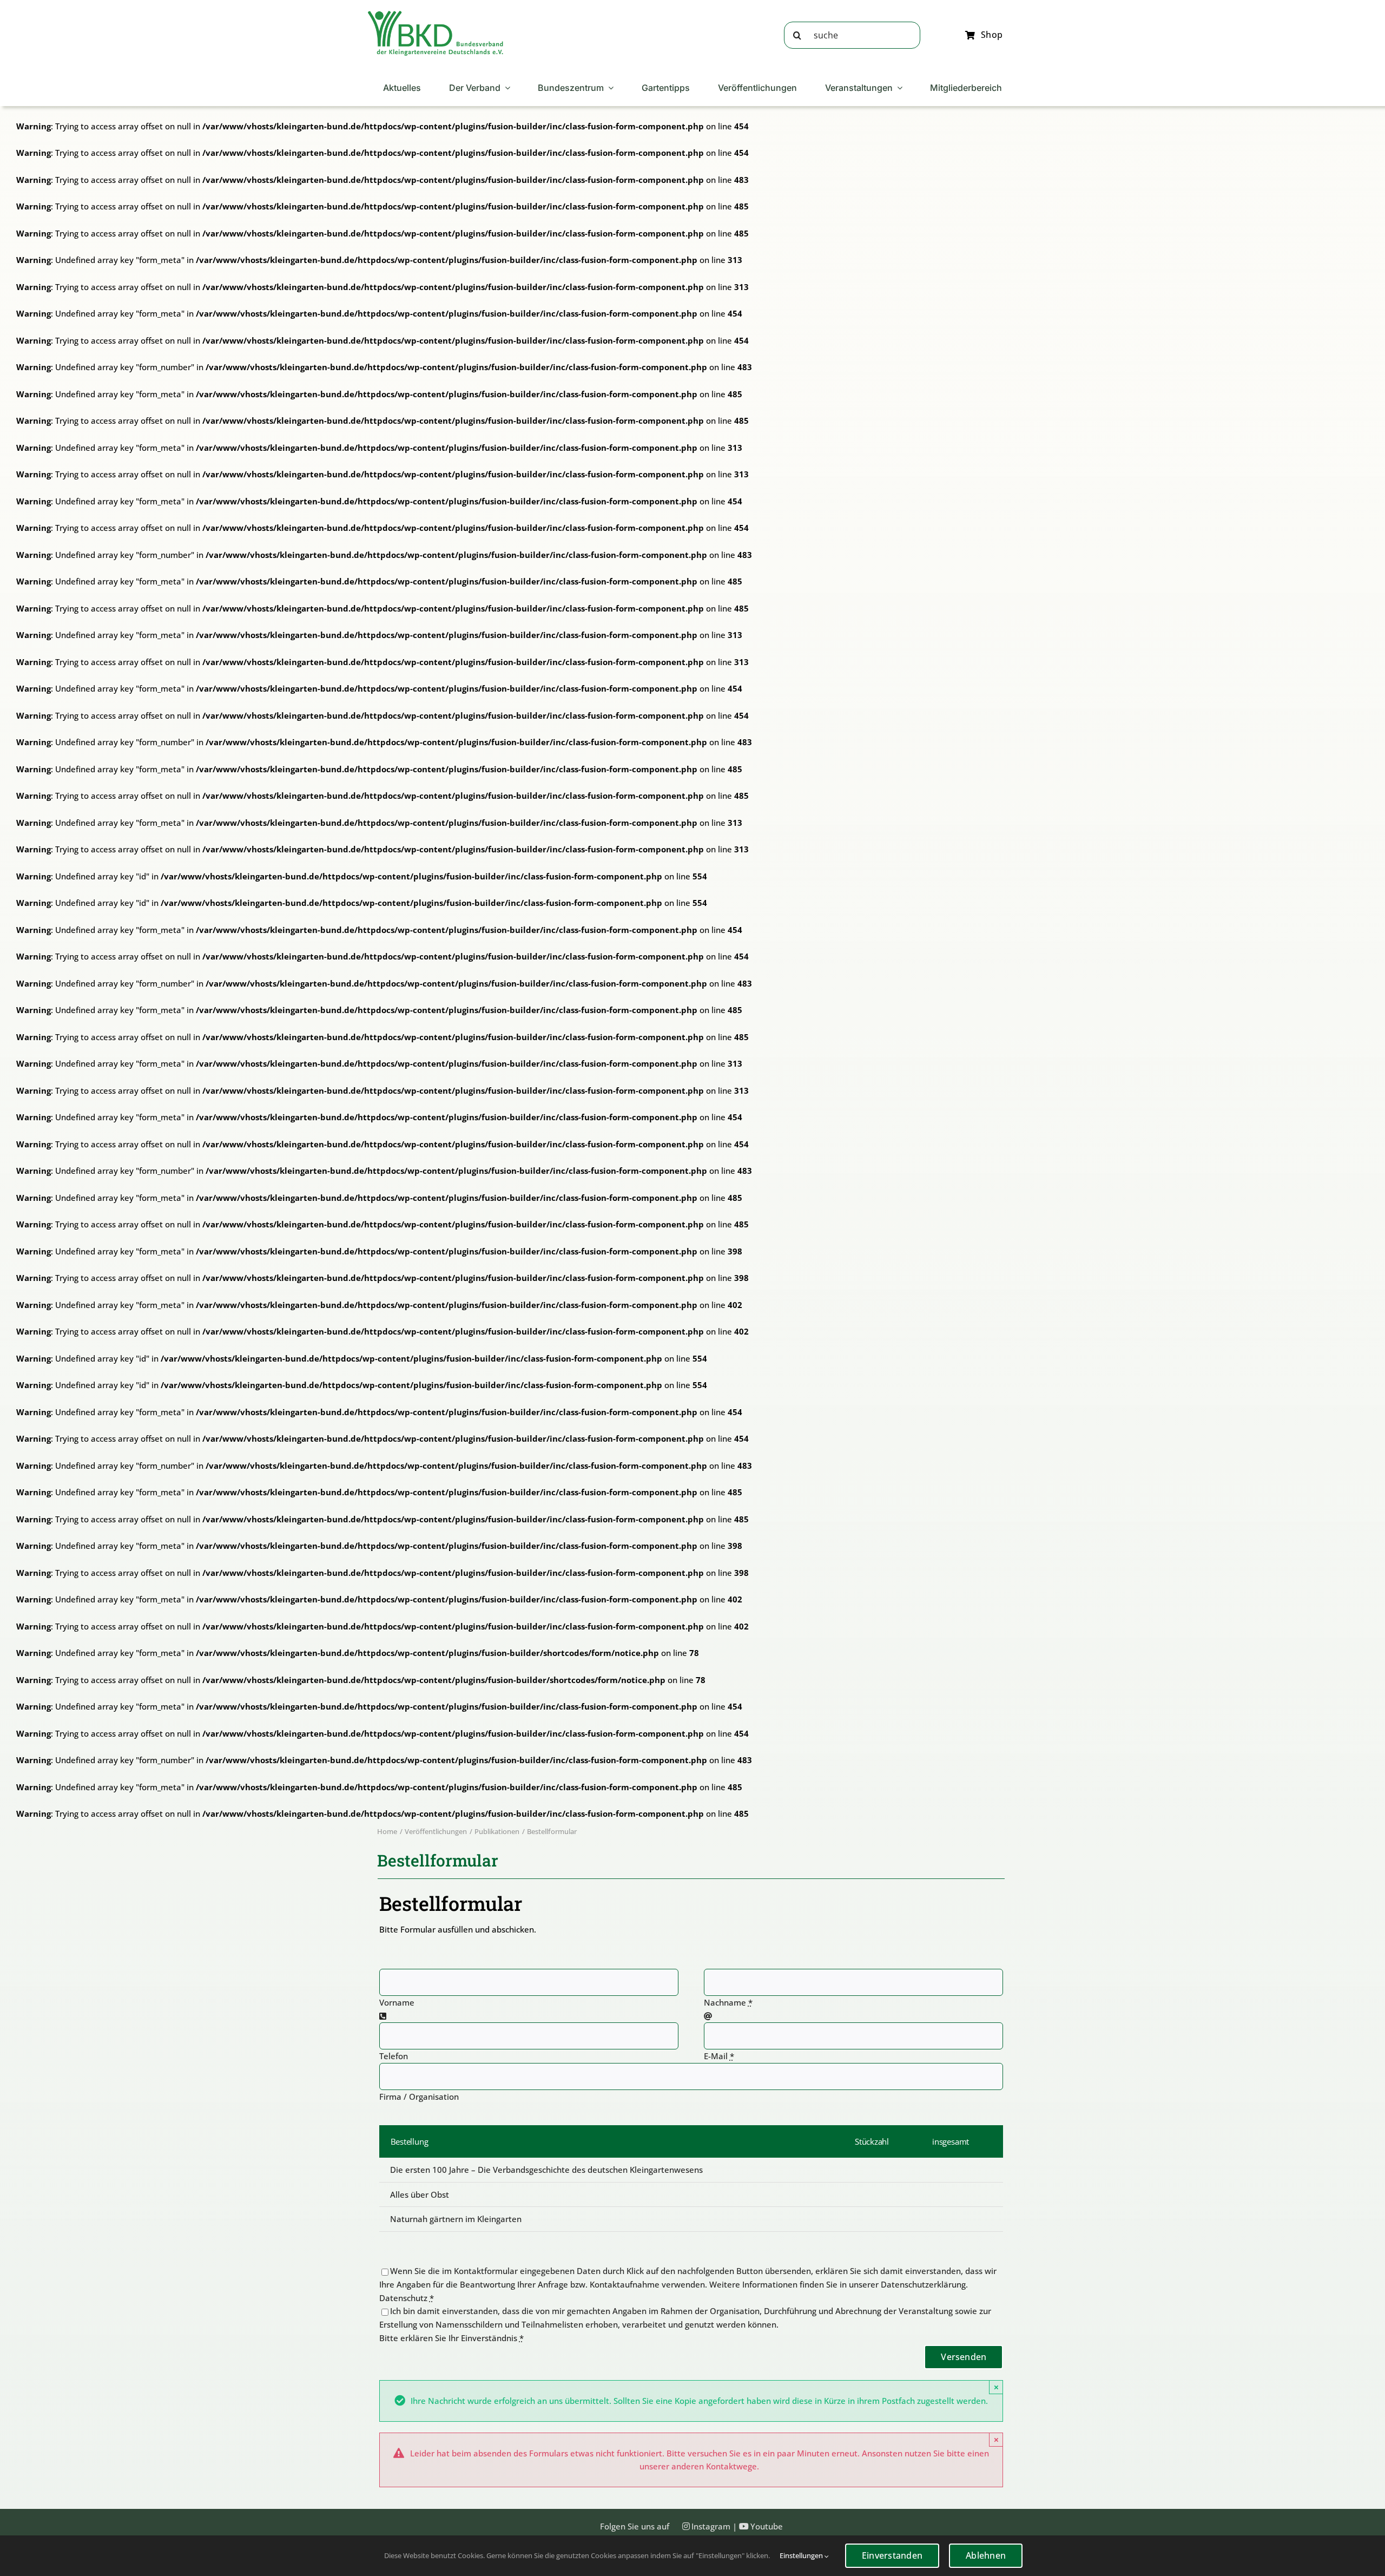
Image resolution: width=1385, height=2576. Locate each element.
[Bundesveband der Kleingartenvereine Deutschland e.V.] (436, 15)
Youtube (767, 2526)
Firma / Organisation (419, 2097)
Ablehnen (986, 2555)
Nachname (728, 2002)
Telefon (394, 2056)
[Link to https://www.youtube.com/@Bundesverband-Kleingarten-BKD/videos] (744, 2526)
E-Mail (719, 2056)
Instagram (711, 2526)
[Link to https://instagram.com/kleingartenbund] (686, 2526)
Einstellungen (802, 2555)
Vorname (397, 2002)
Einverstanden (892, 2555)
